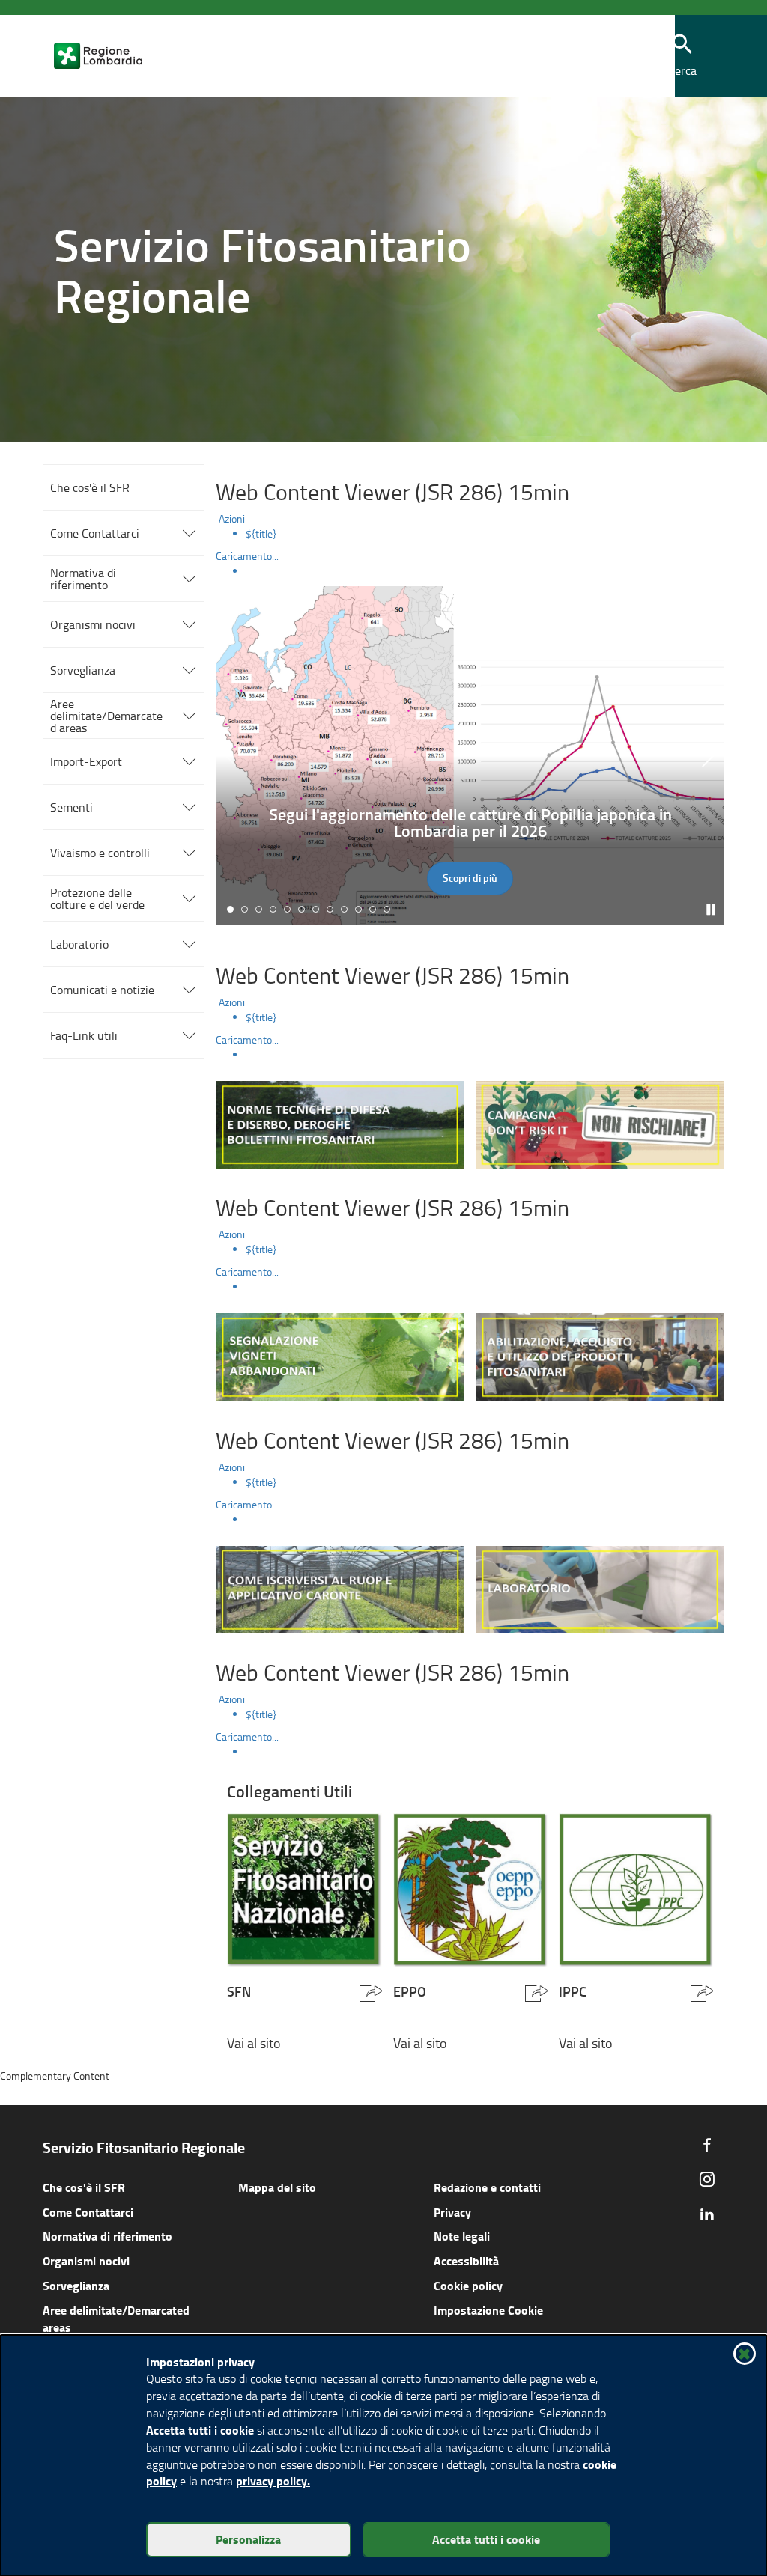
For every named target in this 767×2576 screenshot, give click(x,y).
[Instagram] (707, 2179)
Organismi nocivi (86, 2260)
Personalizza (248, 2539)
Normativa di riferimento (107, 2236)
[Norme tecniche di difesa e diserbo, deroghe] (340, 1123)
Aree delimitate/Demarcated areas (116, 2318)
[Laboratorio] (600, 1587)
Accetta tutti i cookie (486, 2539)
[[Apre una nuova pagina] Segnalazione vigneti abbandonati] (340, 1355)
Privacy (452, 2212)
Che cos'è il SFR (84, 2187)
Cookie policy (468, 2285)
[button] (682, 57)
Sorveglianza (76, 2285)
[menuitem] (485, 534)
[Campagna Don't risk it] (600, 1123)
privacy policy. (273, 2481)
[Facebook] (707, 2145)
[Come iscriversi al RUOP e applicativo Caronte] (340, 1587)
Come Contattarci (88, 2212)
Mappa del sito (277, 2187)
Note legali (462, 2236)
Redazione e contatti (487, 2187)
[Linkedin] (707, 2214)
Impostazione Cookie (488, 2310)
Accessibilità (466, 2260)
